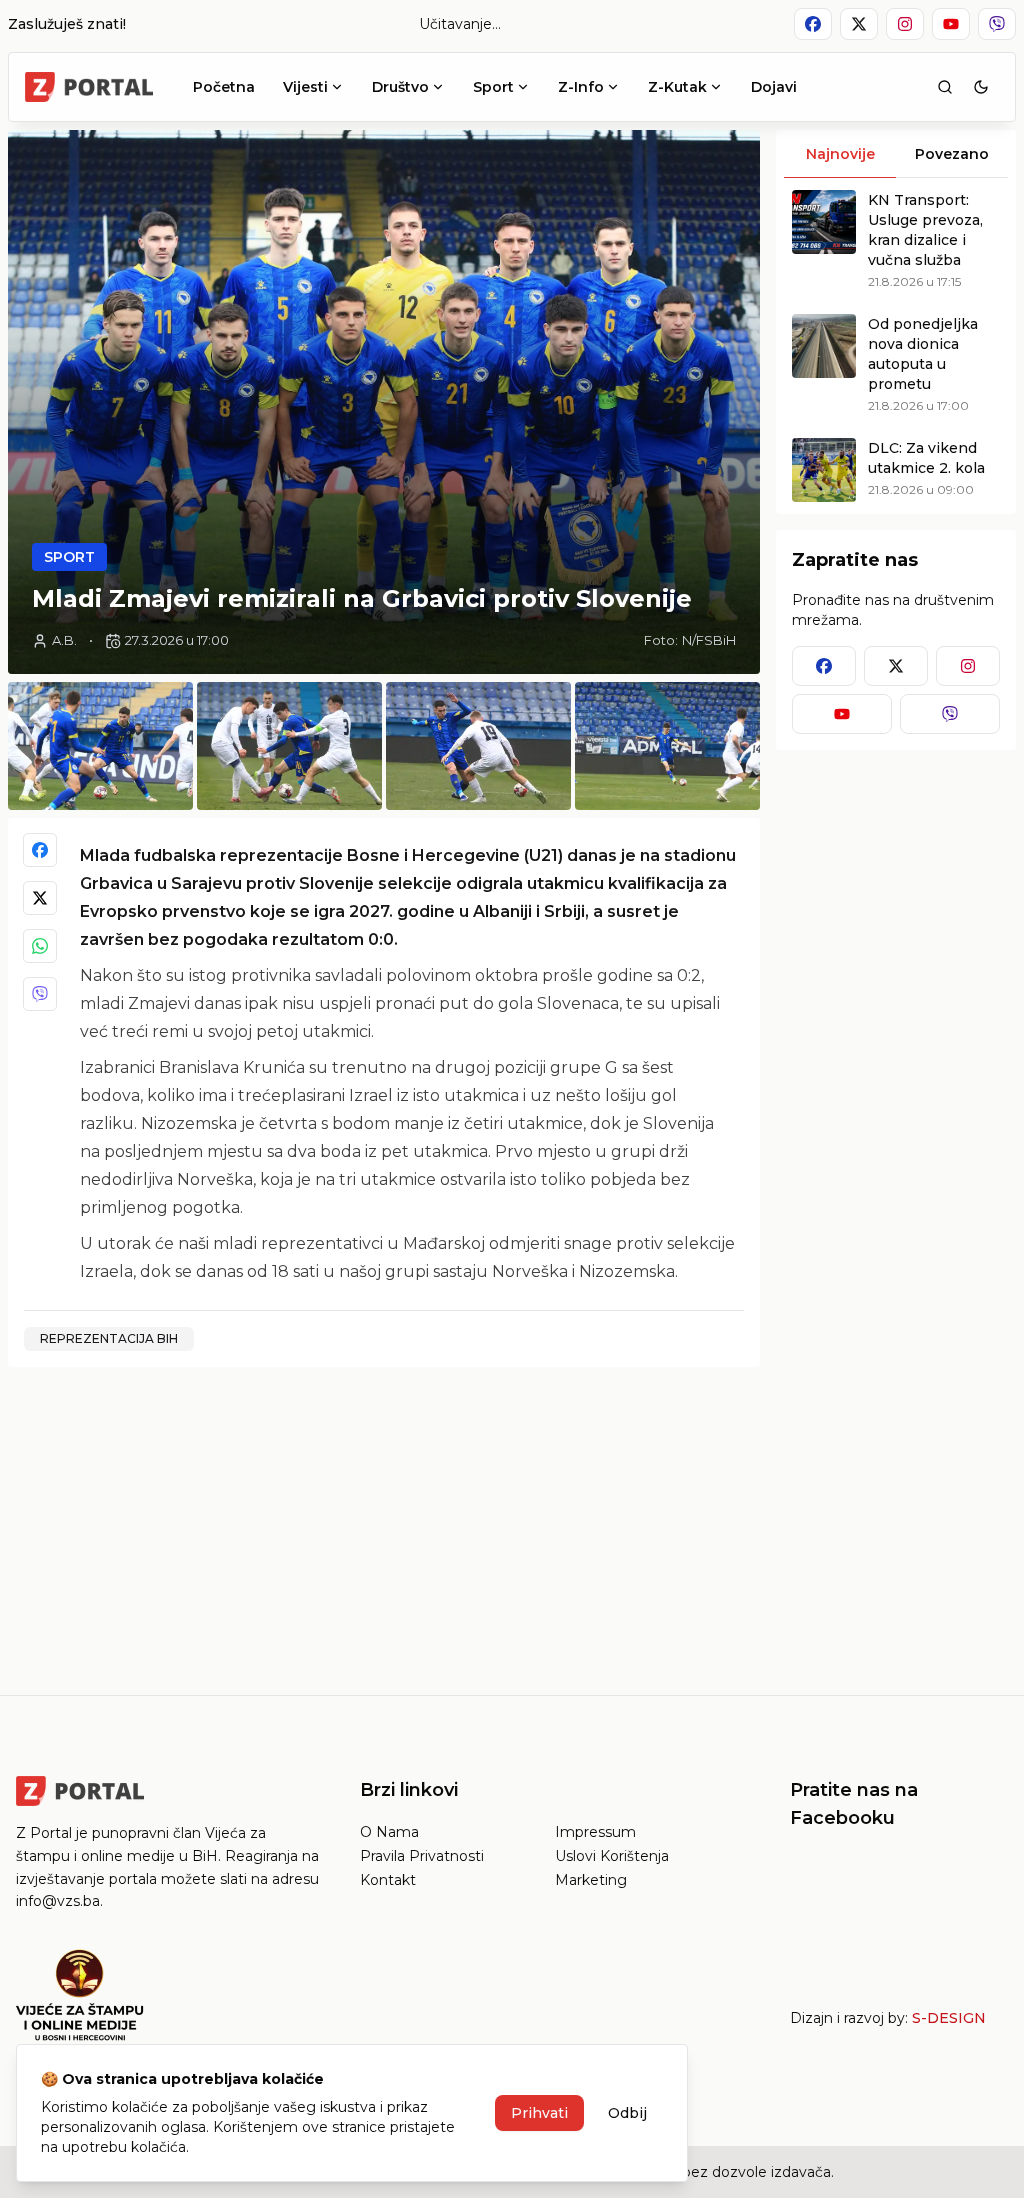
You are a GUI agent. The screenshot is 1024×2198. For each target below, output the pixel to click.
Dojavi (774, 87)
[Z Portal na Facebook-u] (813, 24)
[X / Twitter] (40, 898)
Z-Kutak (677, 87)
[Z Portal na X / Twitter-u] (859, 24)
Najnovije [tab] (840, 154)
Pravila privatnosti (422, 1856)
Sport (493, 87)
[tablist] (896, 154)
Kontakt (388, 1880)
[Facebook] (40, 850)
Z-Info (581, 87)
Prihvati (539, 2113)
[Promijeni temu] (981, 87)
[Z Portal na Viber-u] (997, 24)
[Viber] (40, 994)
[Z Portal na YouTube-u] (951, 24)
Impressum (595, 1832)
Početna (224, 87)
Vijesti (305, 87)
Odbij (627, 2113)
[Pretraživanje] (945, 87)
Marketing (591, 1880)
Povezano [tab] (952, 154)
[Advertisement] (384, 1523)
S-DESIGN (949, 2018)
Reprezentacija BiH (109, 1338)
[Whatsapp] (40, 946)
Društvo (400, 87)
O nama (389, 1832)
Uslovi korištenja (612, 1856)
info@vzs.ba (58, 1901)
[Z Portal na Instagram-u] (905, 24)
